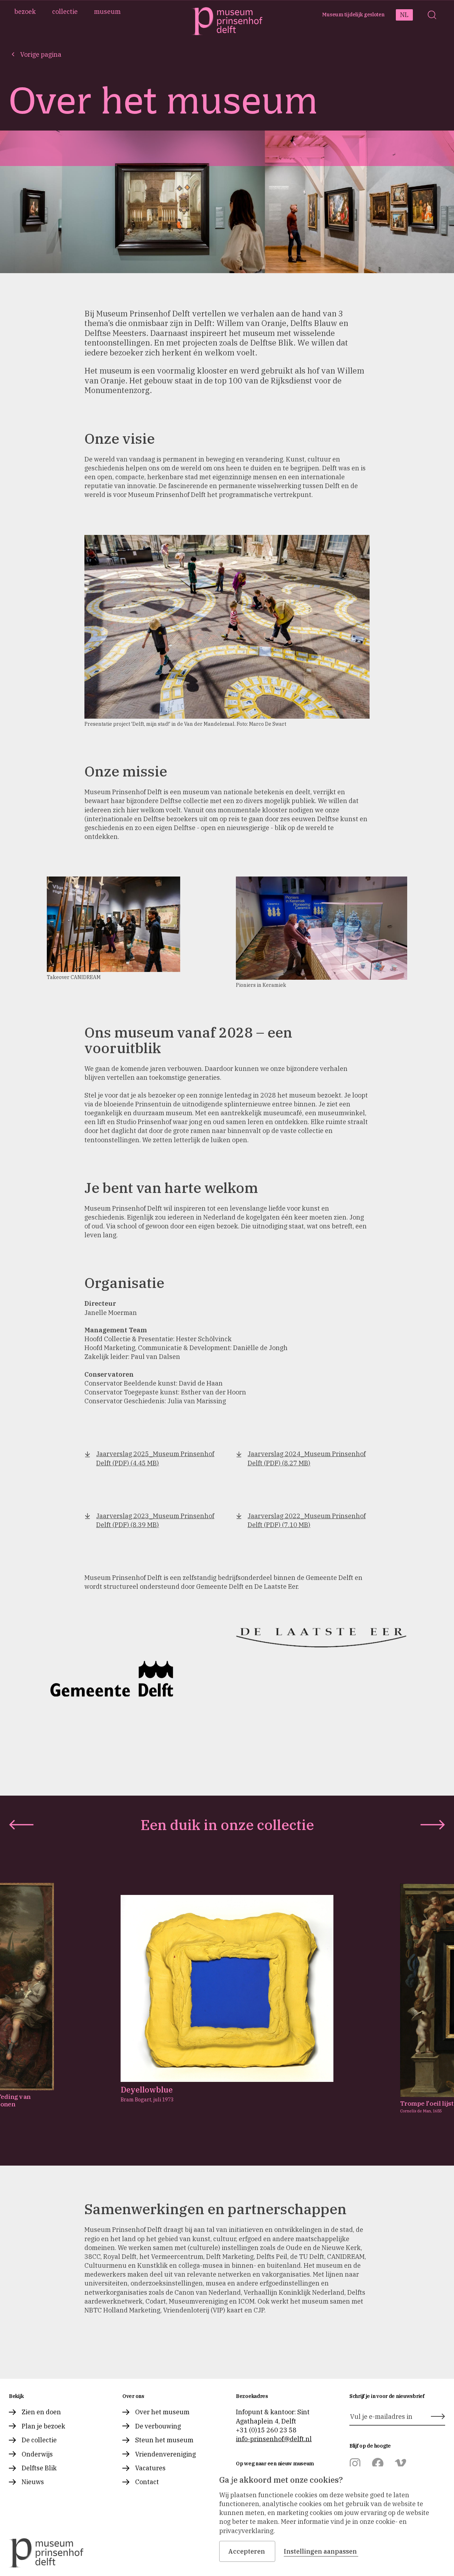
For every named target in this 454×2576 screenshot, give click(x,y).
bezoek (25, 12)
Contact (147, 2482)
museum (107, 12)
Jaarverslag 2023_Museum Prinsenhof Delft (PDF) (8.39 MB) (155, 1520)
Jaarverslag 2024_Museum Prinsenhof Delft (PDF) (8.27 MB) (307, 1458)
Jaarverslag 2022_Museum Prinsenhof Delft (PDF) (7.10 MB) (307, 1520)
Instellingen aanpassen (320, 2551)
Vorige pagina (41, 54)
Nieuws (33, 2482)
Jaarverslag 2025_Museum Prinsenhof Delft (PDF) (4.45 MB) (155, 1458)
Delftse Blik (39, 2468)
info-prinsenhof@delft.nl (274, 2439)
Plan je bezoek (43, 2426)
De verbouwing (158, 2426)
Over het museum (162, 2412)
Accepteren (247, 2551)
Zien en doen (41, 2412)
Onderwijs (37, 2454)
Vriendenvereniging (165, 2454)
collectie (65, 12)
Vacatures (150, 2468)
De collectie (39, 2440)
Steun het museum (164, 2440)
